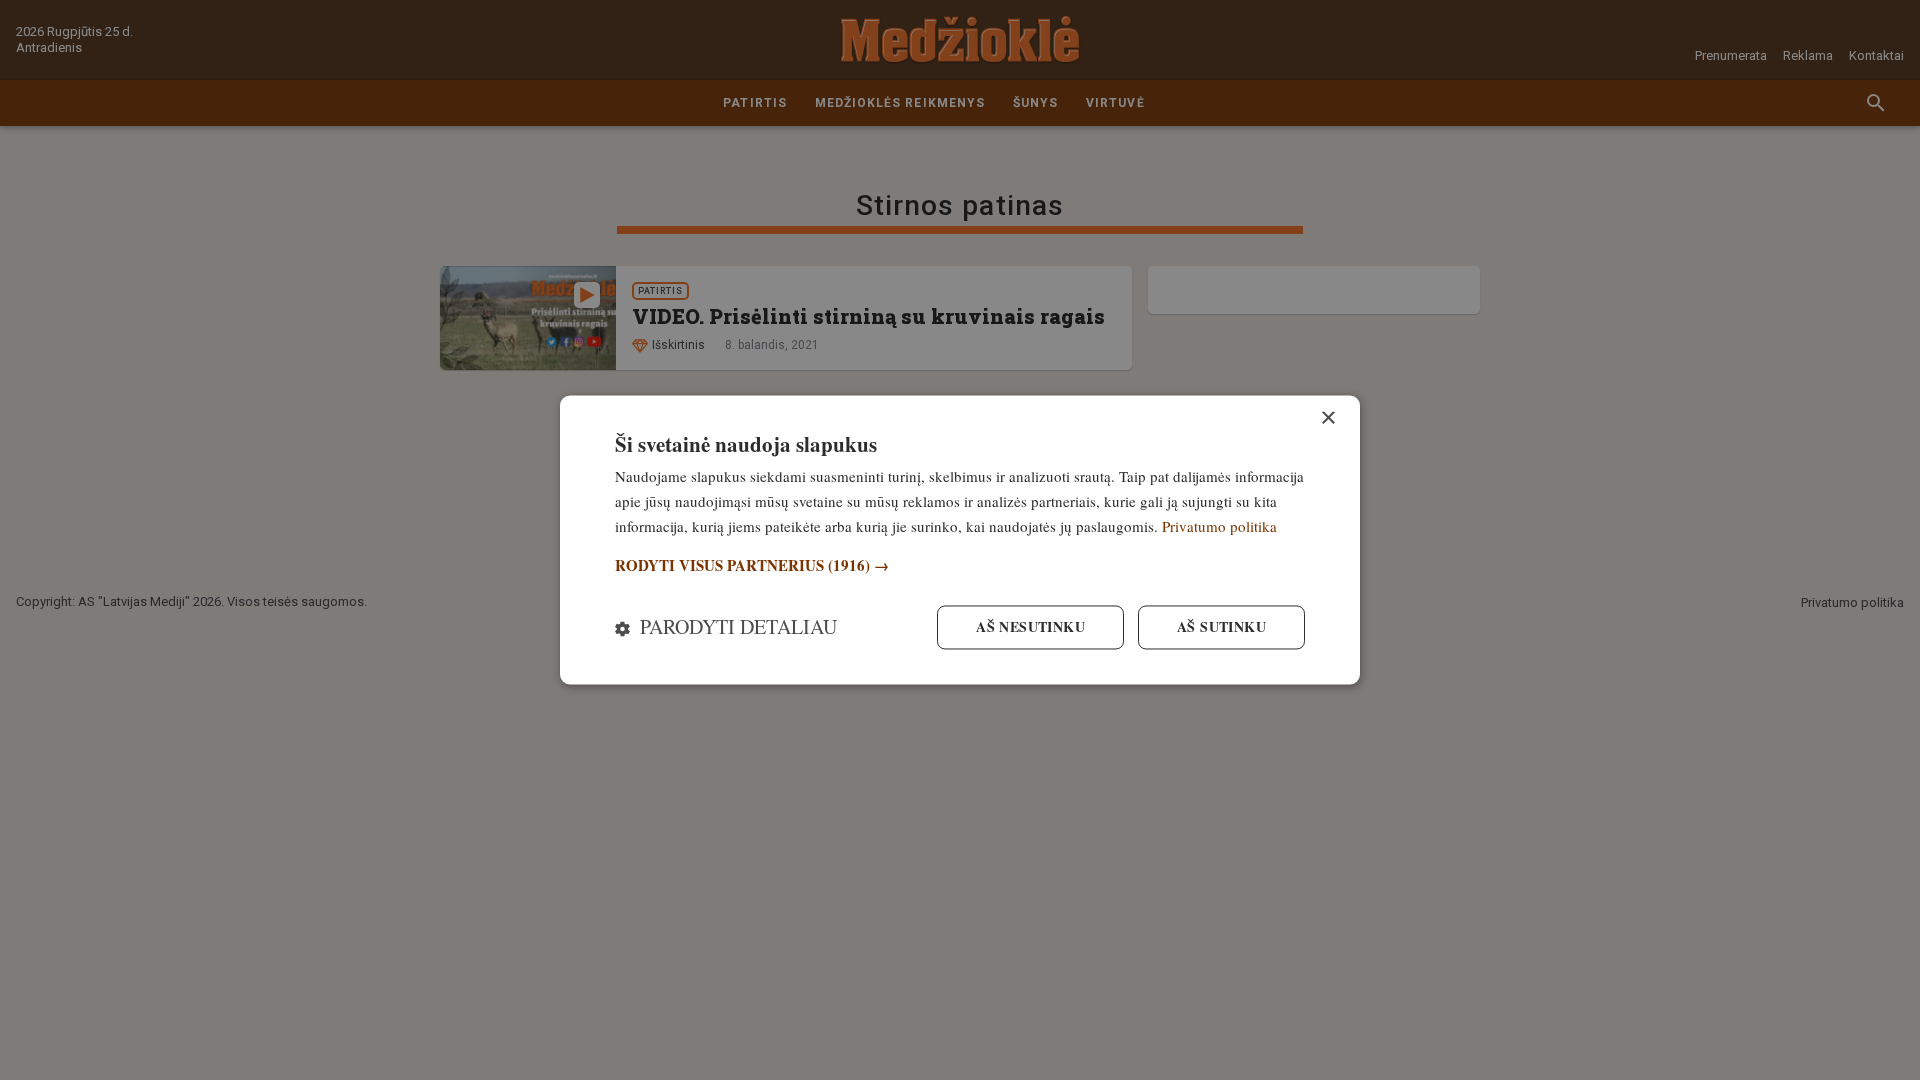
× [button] (1327, 418)
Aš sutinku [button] (1221, 627)
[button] (960, 565)
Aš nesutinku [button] (1030, 627)
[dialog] (960, 539)
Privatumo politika (1219, 526)
